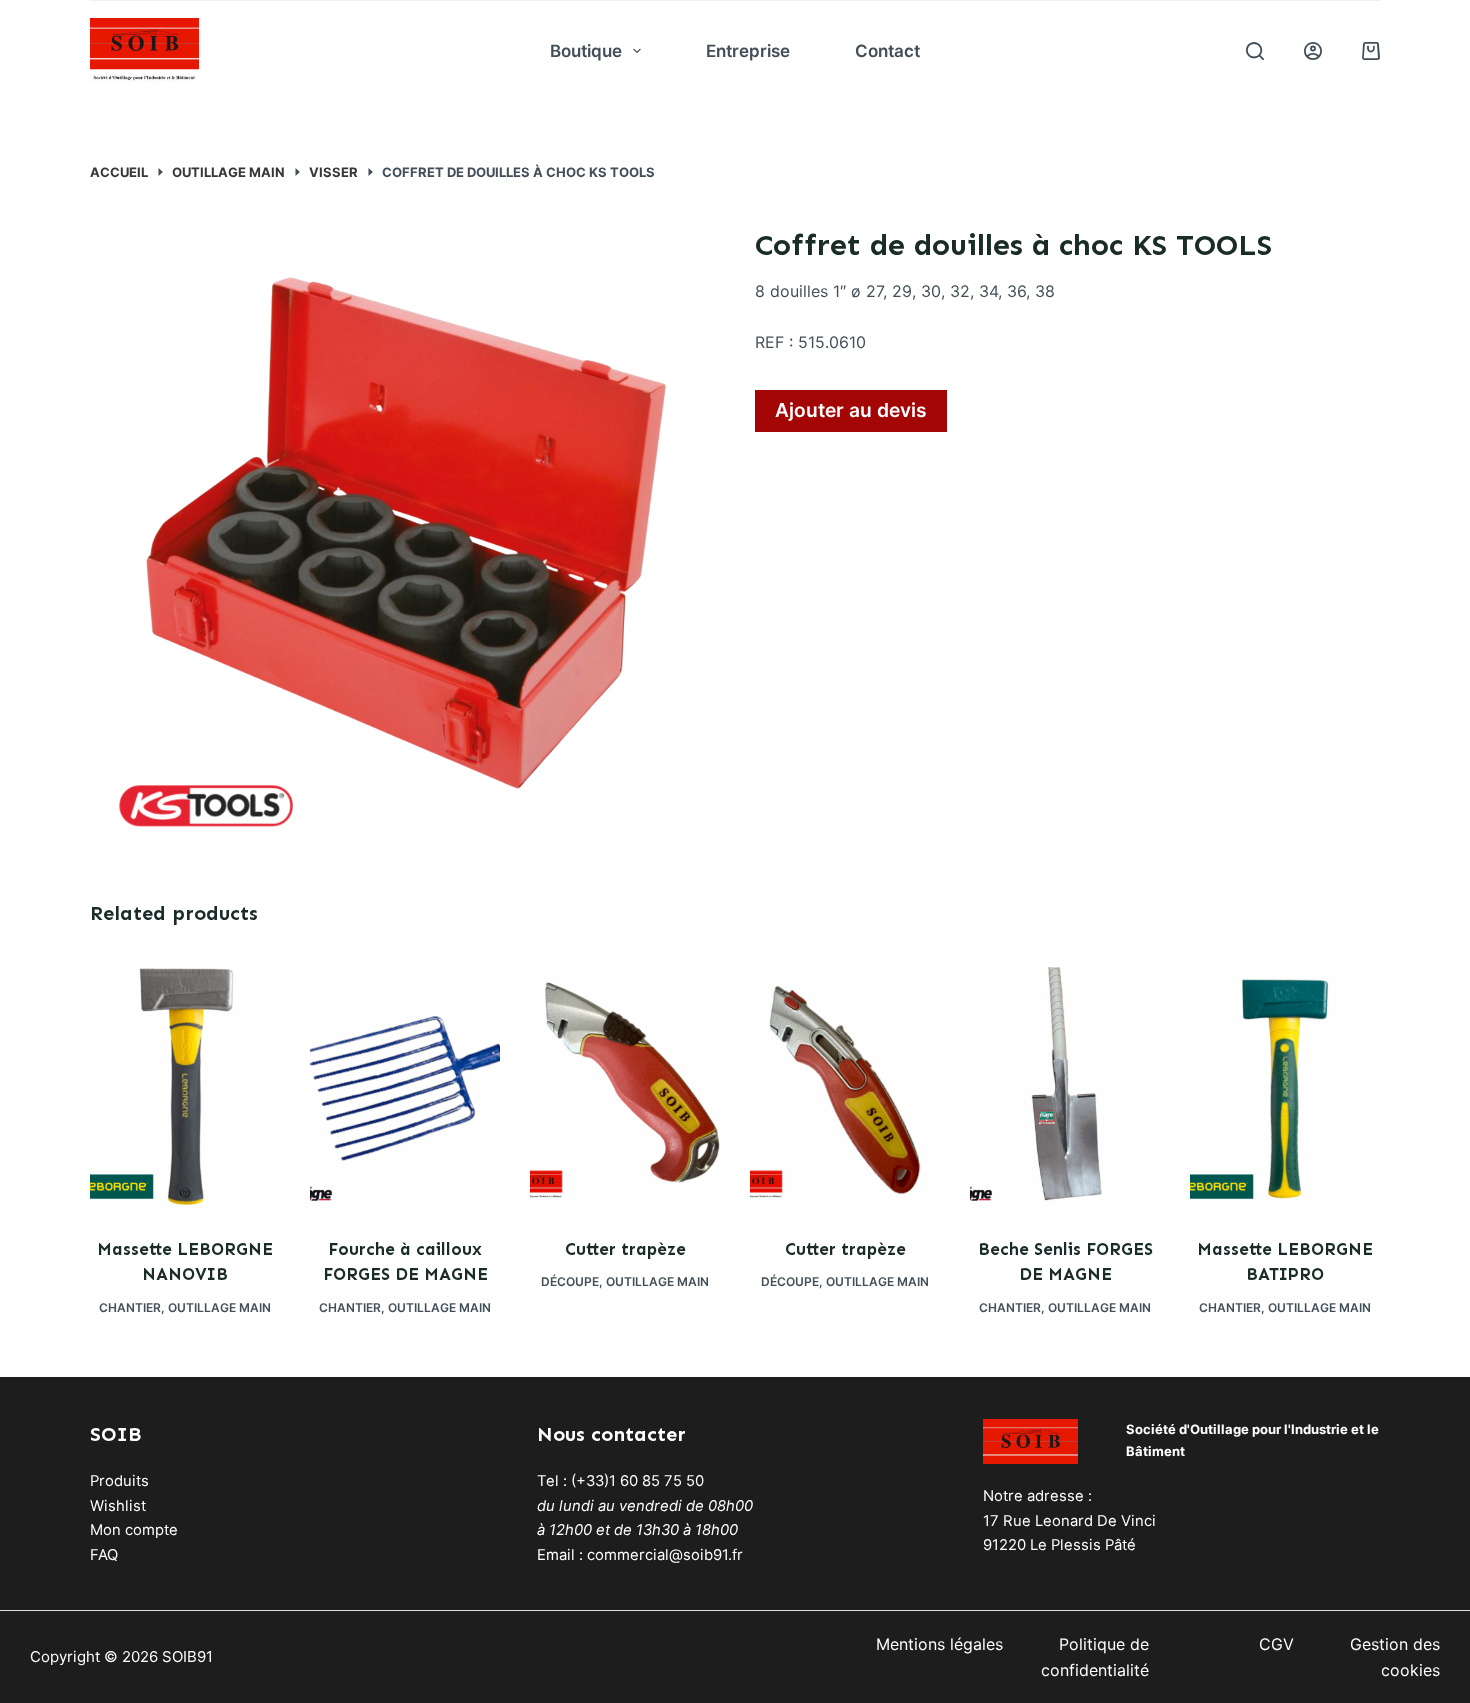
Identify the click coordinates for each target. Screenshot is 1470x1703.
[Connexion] (1313, 51)
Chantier (130, 1307)
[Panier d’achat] (1371, 51)
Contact (887, 51)
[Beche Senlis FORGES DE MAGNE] (1065, 1084)
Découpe (570, 1281)
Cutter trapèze (625, 1249)
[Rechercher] (1255, 51)
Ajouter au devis (851, 410)
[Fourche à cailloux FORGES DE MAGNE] (405, 1084)
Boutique (586, 51)
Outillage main (219, 1307)
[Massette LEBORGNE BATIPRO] (1285, 1084)
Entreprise (748, 51)
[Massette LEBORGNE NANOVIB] (185, 1084)
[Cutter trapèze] (625, 1084)
